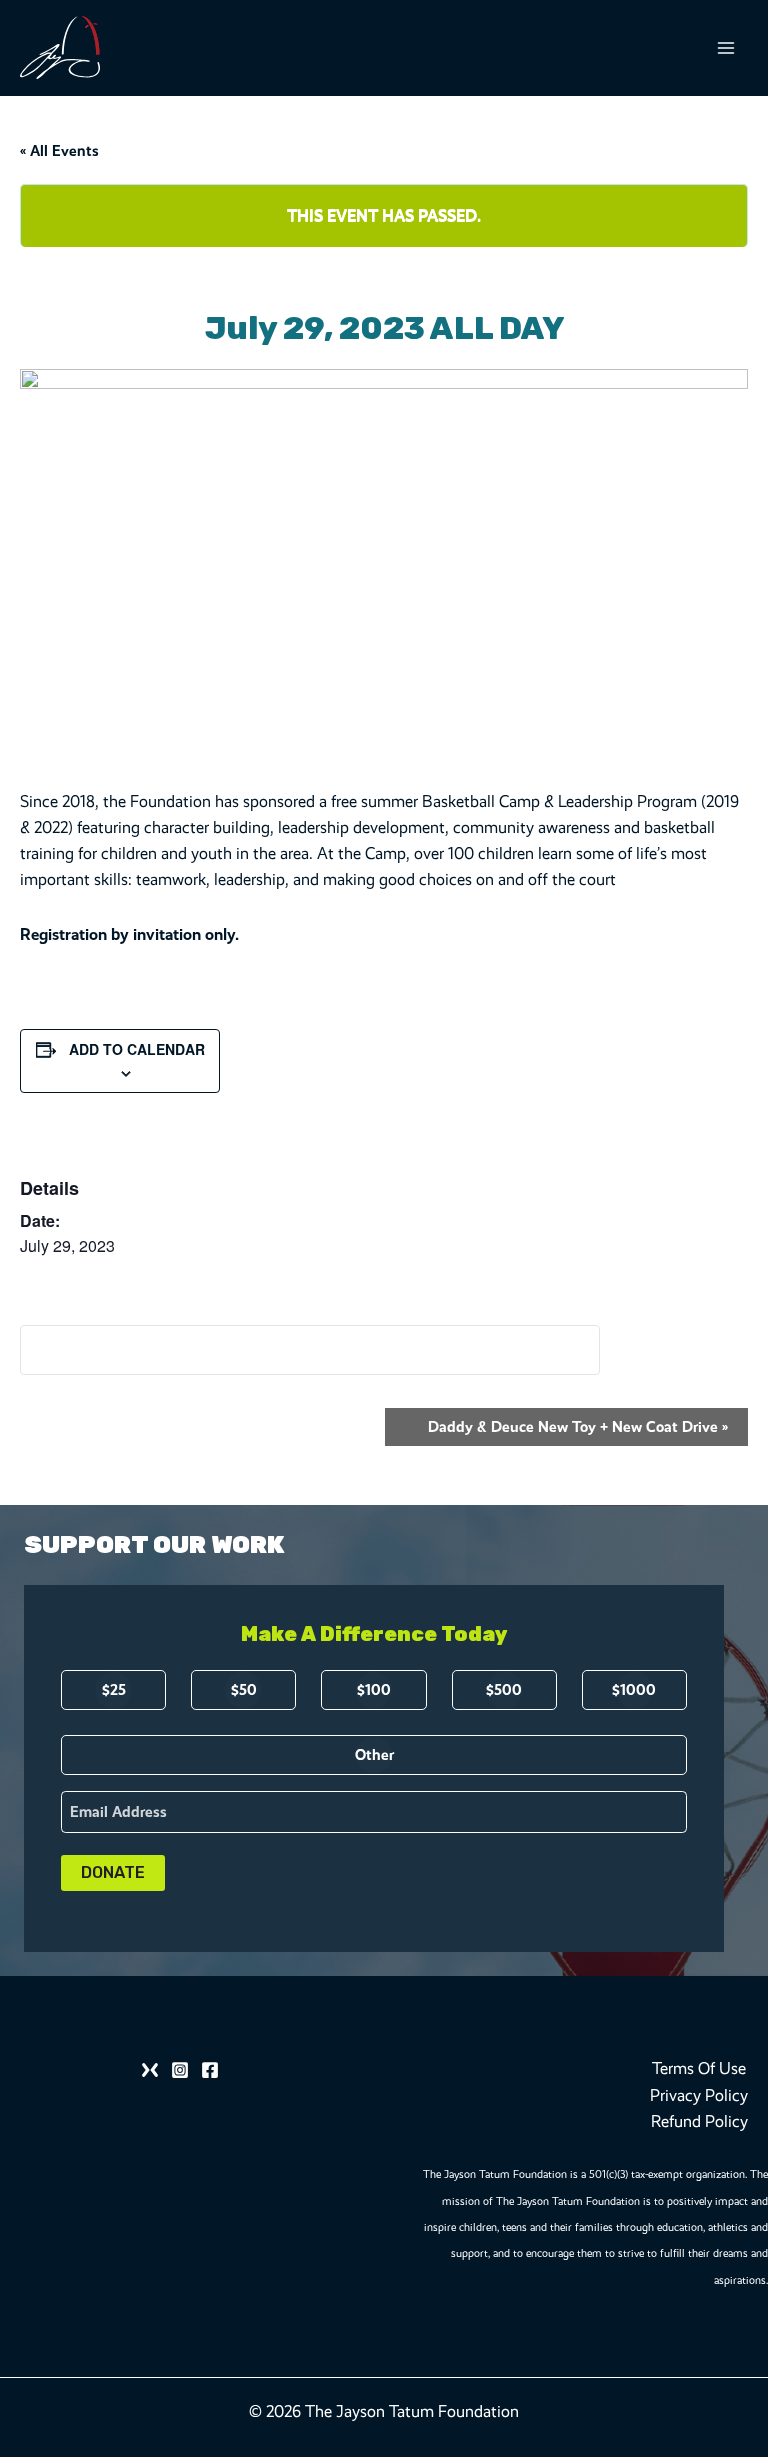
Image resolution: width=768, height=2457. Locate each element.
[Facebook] (210, 2070)
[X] (150, 2070)
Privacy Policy (699, 2095)
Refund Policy (699, 2121)
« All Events (59, 151)
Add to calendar (137, 1049)
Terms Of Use (699, 2068)
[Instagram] (180, 2070)
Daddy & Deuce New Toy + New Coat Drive (578, 1427)
